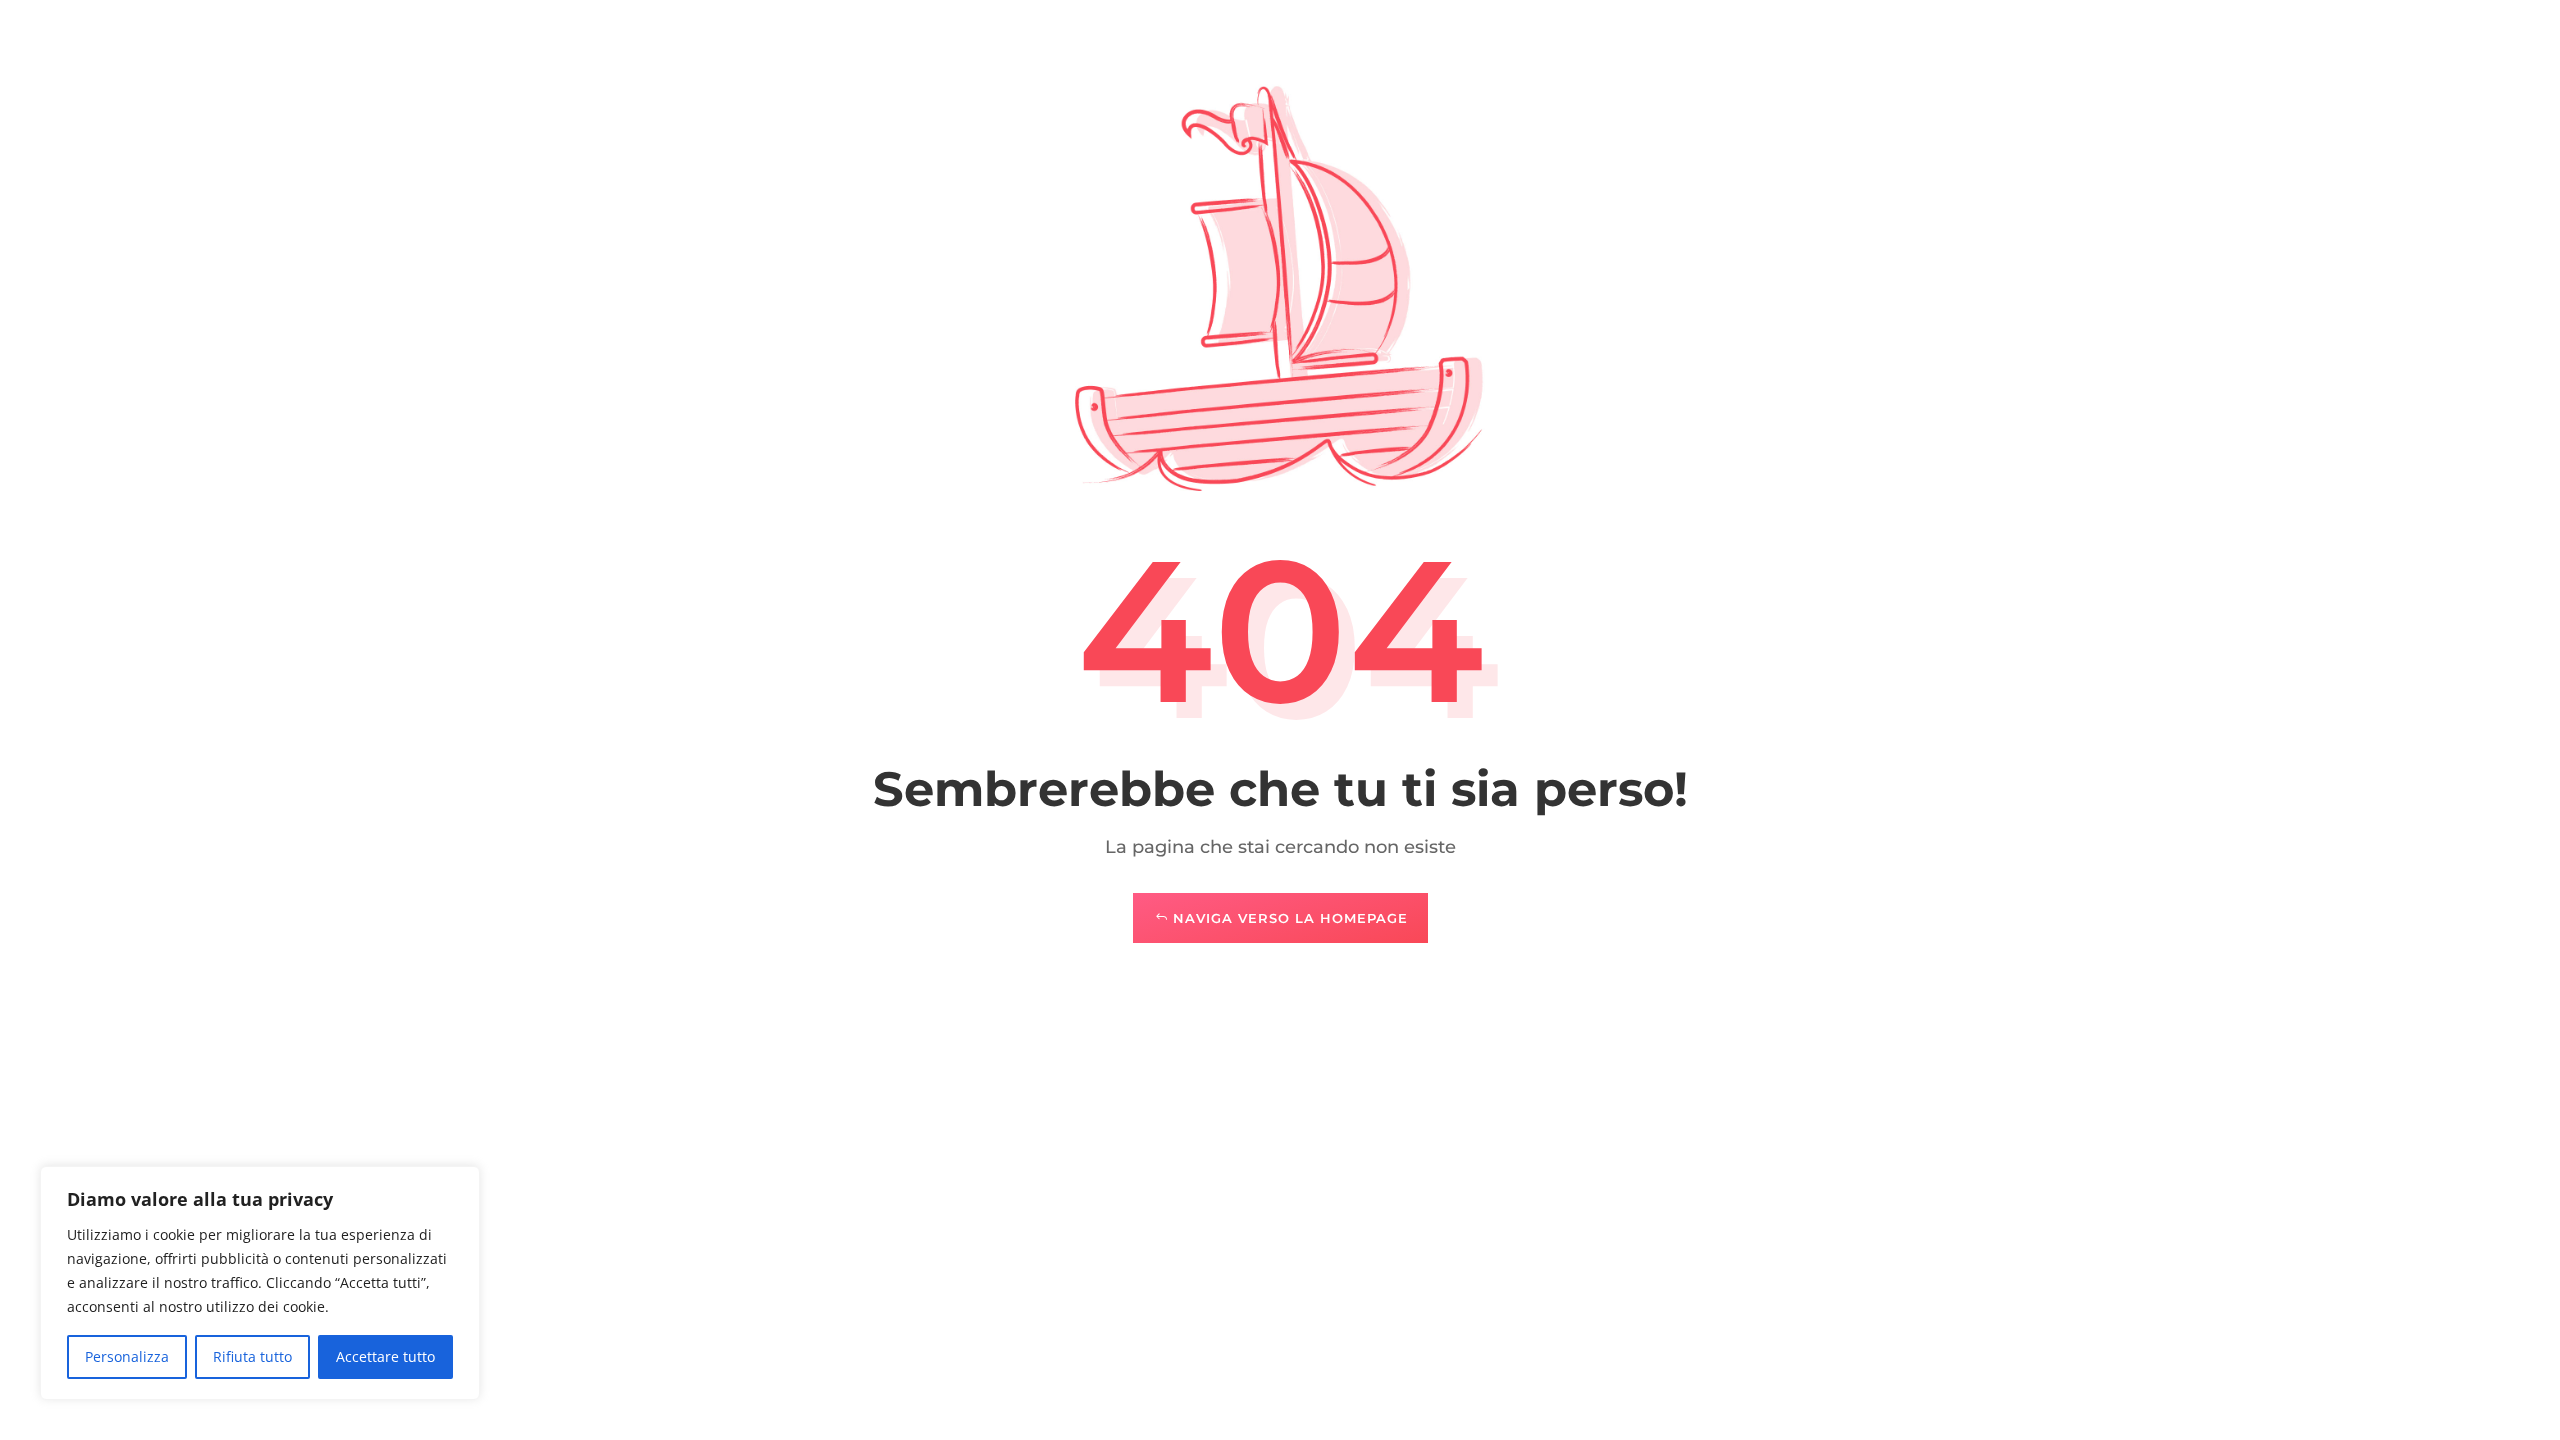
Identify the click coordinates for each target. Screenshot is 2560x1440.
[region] (260, 1283)
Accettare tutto (385, 1356)
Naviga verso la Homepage (1290, 918)
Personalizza (127, 1356)
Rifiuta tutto (252, 1356)
